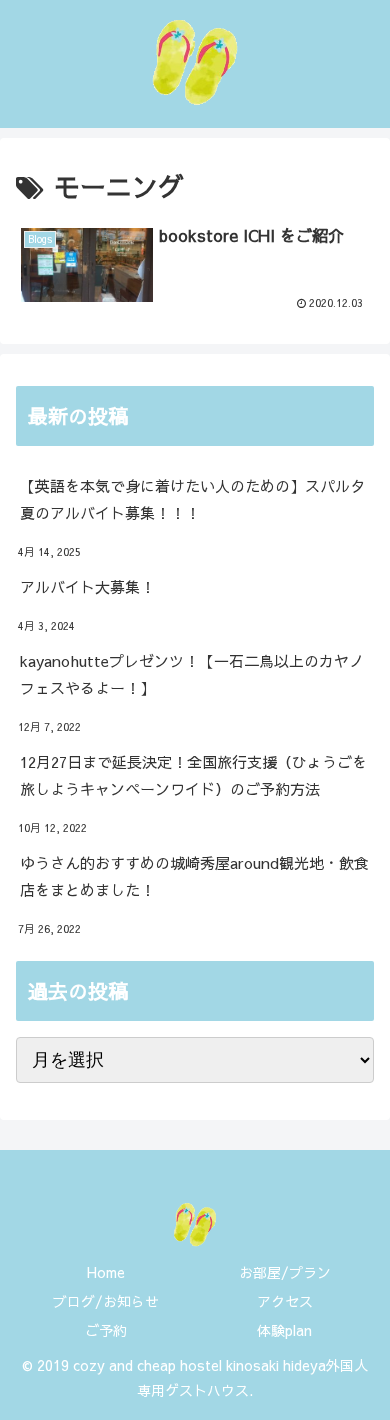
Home (106, 1272)
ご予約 (106, 1330)
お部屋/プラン (285, 1272)
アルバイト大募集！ (87, 586)
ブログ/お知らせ (106, 1301)
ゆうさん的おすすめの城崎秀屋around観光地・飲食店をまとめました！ (194, 876)
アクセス (285, 1301)
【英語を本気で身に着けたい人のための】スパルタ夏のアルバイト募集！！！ (192, 499)
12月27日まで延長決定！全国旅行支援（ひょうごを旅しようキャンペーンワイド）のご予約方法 (193, 775)
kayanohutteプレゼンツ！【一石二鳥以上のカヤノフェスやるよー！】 (192, 674)
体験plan (284, 1330)
